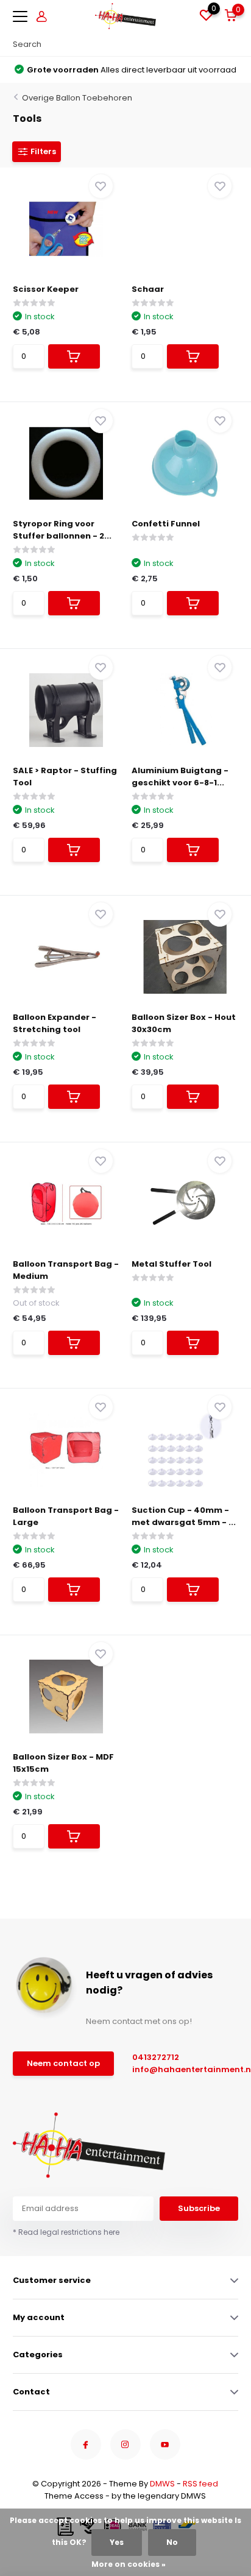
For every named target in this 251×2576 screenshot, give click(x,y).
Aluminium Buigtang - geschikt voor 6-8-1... (180, 777)
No (172, 2542)
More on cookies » (129, 2564)
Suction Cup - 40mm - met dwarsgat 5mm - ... (184, 1516)
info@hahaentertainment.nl (179, 2069)
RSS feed (200, 2484)
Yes (117, 2542)
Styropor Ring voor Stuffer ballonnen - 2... (62, 530)
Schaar (148, 289)
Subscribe (199, 2208)
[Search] (232, 44)
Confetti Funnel (166, 524)
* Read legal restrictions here (66, 2232)
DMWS (162, 2484)
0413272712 (156, 2057)
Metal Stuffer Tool (171, 1264)
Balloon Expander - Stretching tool (55, 1023)
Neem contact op (63, 2063)
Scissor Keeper (46, 289)
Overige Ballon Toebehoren (77, 98)
